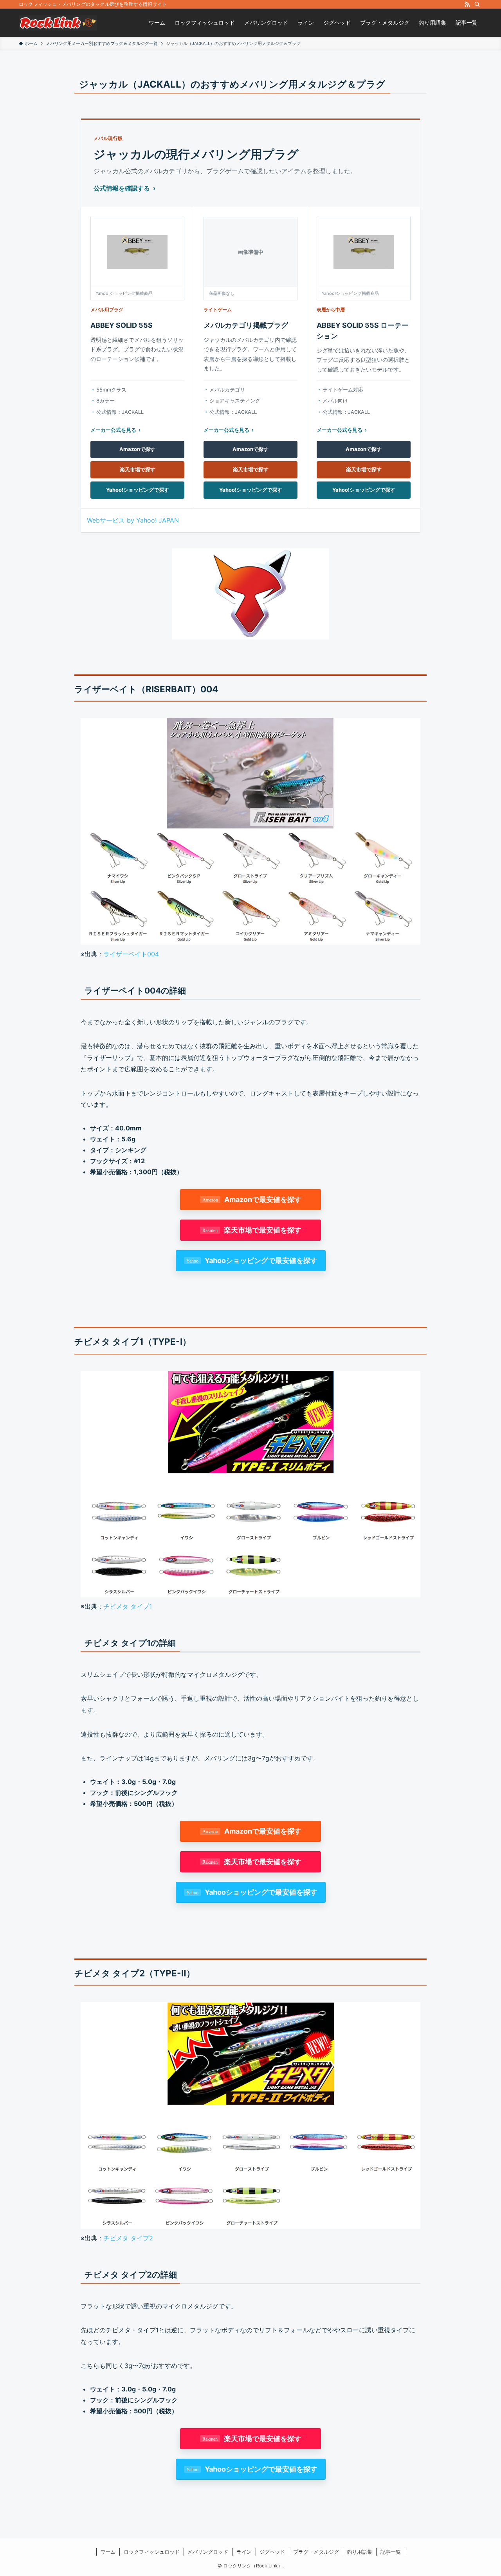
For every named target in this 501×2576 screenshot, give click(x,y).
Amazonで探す (137, 449)
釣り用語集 (360, 2552)
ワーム (108, 2552)
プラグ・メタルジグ (316, 2552)
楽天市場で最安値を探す (263, 1230)
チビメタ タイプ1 (128, 1606)
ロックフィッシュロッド (152, 2552)
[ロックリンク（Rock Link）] (58, 23)
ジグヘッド (272, 2552)
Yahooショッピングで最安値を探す (261, 1260)
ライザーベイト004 (131, 954)
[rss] (467, 4)
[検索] (477, 4)
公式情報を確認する (122, 188)
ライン (244, 2552)
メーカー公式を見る (113, 430)
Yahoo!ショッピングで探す (138, 490)
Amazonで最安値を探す (263, 1199)
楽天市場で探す (138, 469)
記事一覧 (391, 2552)
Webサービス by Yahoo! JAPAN (133, 520)
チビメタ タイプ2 (128, 2238)
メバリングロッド (208, 2552)
